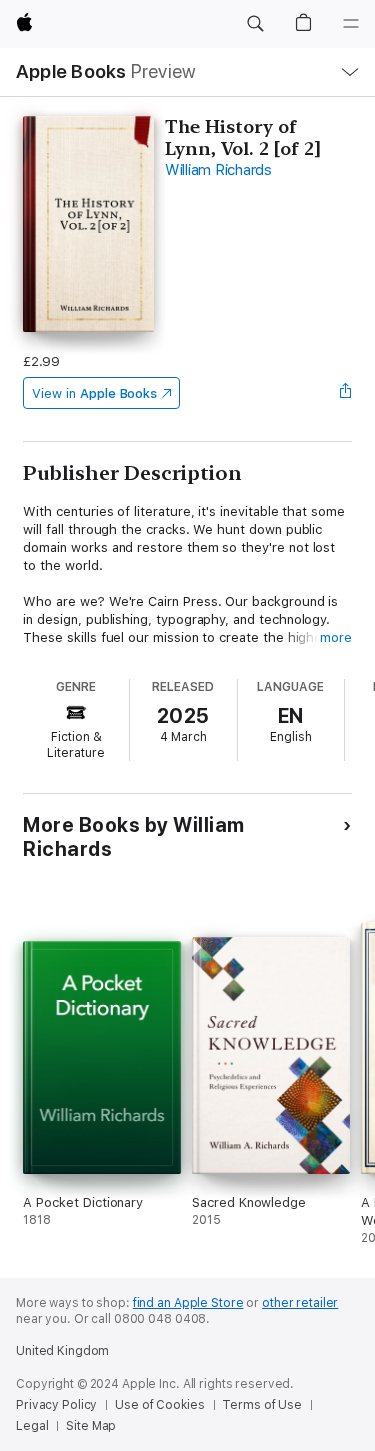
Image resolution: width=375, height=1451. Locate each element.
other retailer (300, 1303)
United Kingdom (62, 1351)
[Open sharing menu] (346, 393)
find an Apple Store (188, 1303)
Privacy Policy (56, 1405)
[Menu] (351, 24)
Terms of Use (262, 1405)
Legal (32, 1426)
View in (94, 393)
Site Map (91, 1426)
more (336, 637)
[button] (255, 24)
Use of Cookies (159, 1405)
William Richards (218, 170)
